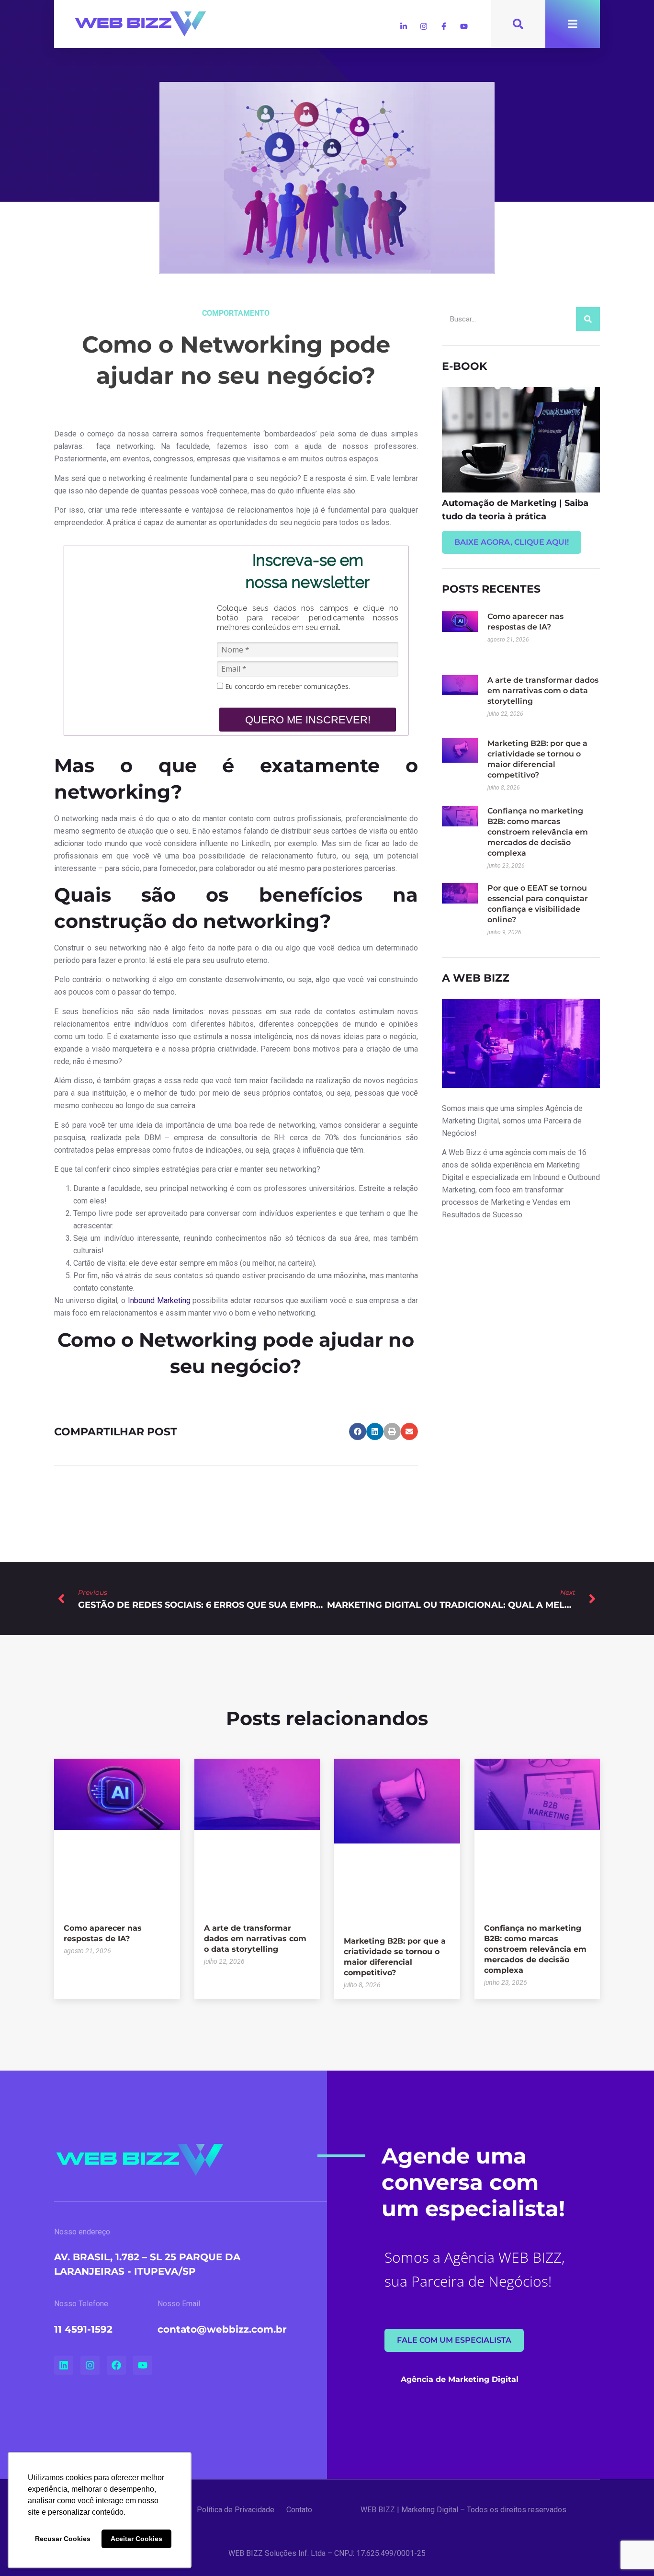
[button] (358, 1431)
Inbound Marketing (159, 1300)
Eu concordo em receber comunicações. (287, 687)
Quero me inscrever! (308, 720)
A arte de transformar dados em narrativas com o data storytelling (543, 691)
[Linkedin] (64, 2365)
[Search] (588, 319)
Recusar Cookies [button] (63, 2539)
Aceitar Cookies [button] (136, 2539)
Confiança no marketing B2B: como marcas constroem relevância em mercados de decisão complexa (538, 832)
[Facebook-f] (444, 26)
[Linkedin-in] (404, 26)
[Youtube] (464, 26)
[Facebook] (116, 2365)
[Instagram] (424, 26)
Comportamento (236, 313)
